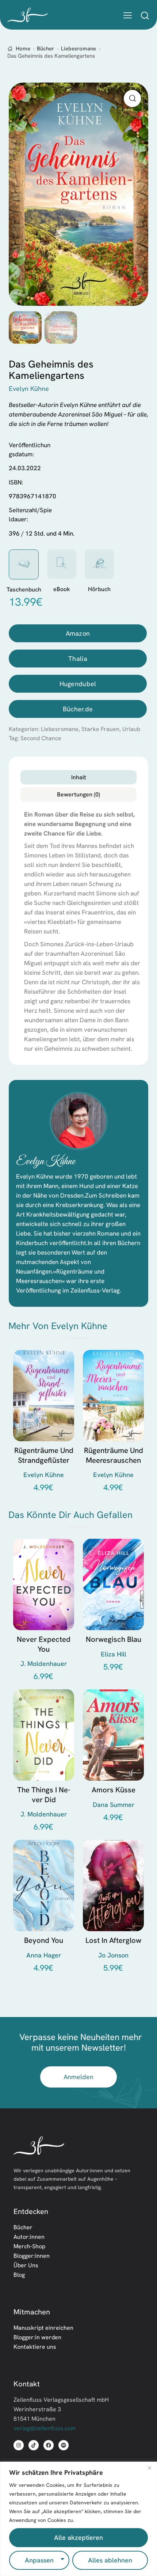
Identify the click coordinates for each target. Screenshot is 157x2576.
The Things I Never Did (44, 1795)
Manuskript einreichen (43, 2328)
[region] (78, 2519)
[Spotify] (64, 2445)
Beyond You (44, 1940)
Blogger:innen (32, 2256)
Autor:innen (29, 2237)
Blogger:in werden (37, 2337)
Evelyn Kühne (46, 1162)
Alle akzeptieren (78, 2537)
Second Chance (41, 738)
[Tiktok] (34, 2445)
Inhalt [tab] (79, 777)
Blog (19, 2275)
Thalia (78, 659)
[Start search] (145, 15)
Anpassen (39, 2560)
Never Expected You (44, 1644)
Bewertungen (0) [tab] (78, 794)
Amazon (78, 633)
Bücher (45, 49)
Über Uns (26, 2265)
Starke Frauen (100, 729)
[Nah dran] (149, 2468)
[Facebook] (49, 2445)
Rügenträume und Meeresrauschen (114, 1455)
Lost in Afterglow (113, 1940)
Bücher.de (78, 709)
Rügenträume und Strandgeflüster (44, 1455)
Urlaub (131, 729)
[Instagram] (19, 2445)
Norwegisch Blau (114, 1639)
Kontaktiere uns (35, 2347)
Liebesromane (78, 49)
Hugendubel (78, 684)
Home (23, 49)
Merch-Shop (29, 2246)
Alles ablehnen (110, 2560)
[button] (128, 15)
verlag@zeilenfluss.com (45, 2428)
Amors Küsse (114, 1790)
